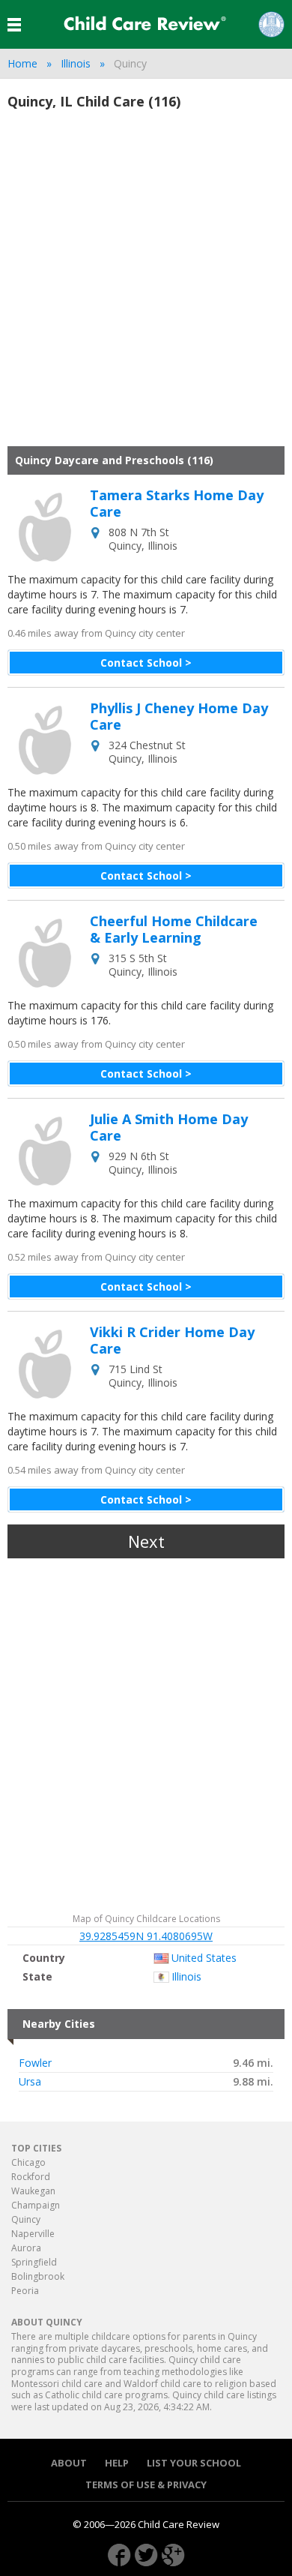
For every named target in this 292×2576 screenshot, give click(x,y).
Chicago (28, 2162)
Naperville (33, 2234)
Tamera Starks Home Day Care (177, 504)
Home (22, 63)
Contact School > (146, 663)
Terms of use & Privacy (146, 2485)
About (69, 2463)
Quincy (26, 2219)
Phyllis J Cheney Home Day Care (179, 717)
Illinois (76, 63)
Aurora (26, 2248)
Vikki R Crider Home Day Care (172, 1340)
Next (146, 1541)
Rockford (31, 2177)
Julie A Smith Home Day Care (169, 1128)
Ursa (30, 2082)
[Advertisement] (146, 285)
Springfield (34, 2262)
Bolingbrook (38, 2276)
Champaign (36, 2205)
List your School (194, 2463)
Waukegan (33, 2191)
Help (117, 2463)
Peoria (25, 2291)
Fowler (35, 2063)
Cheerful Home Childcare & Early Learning (174, 930)
